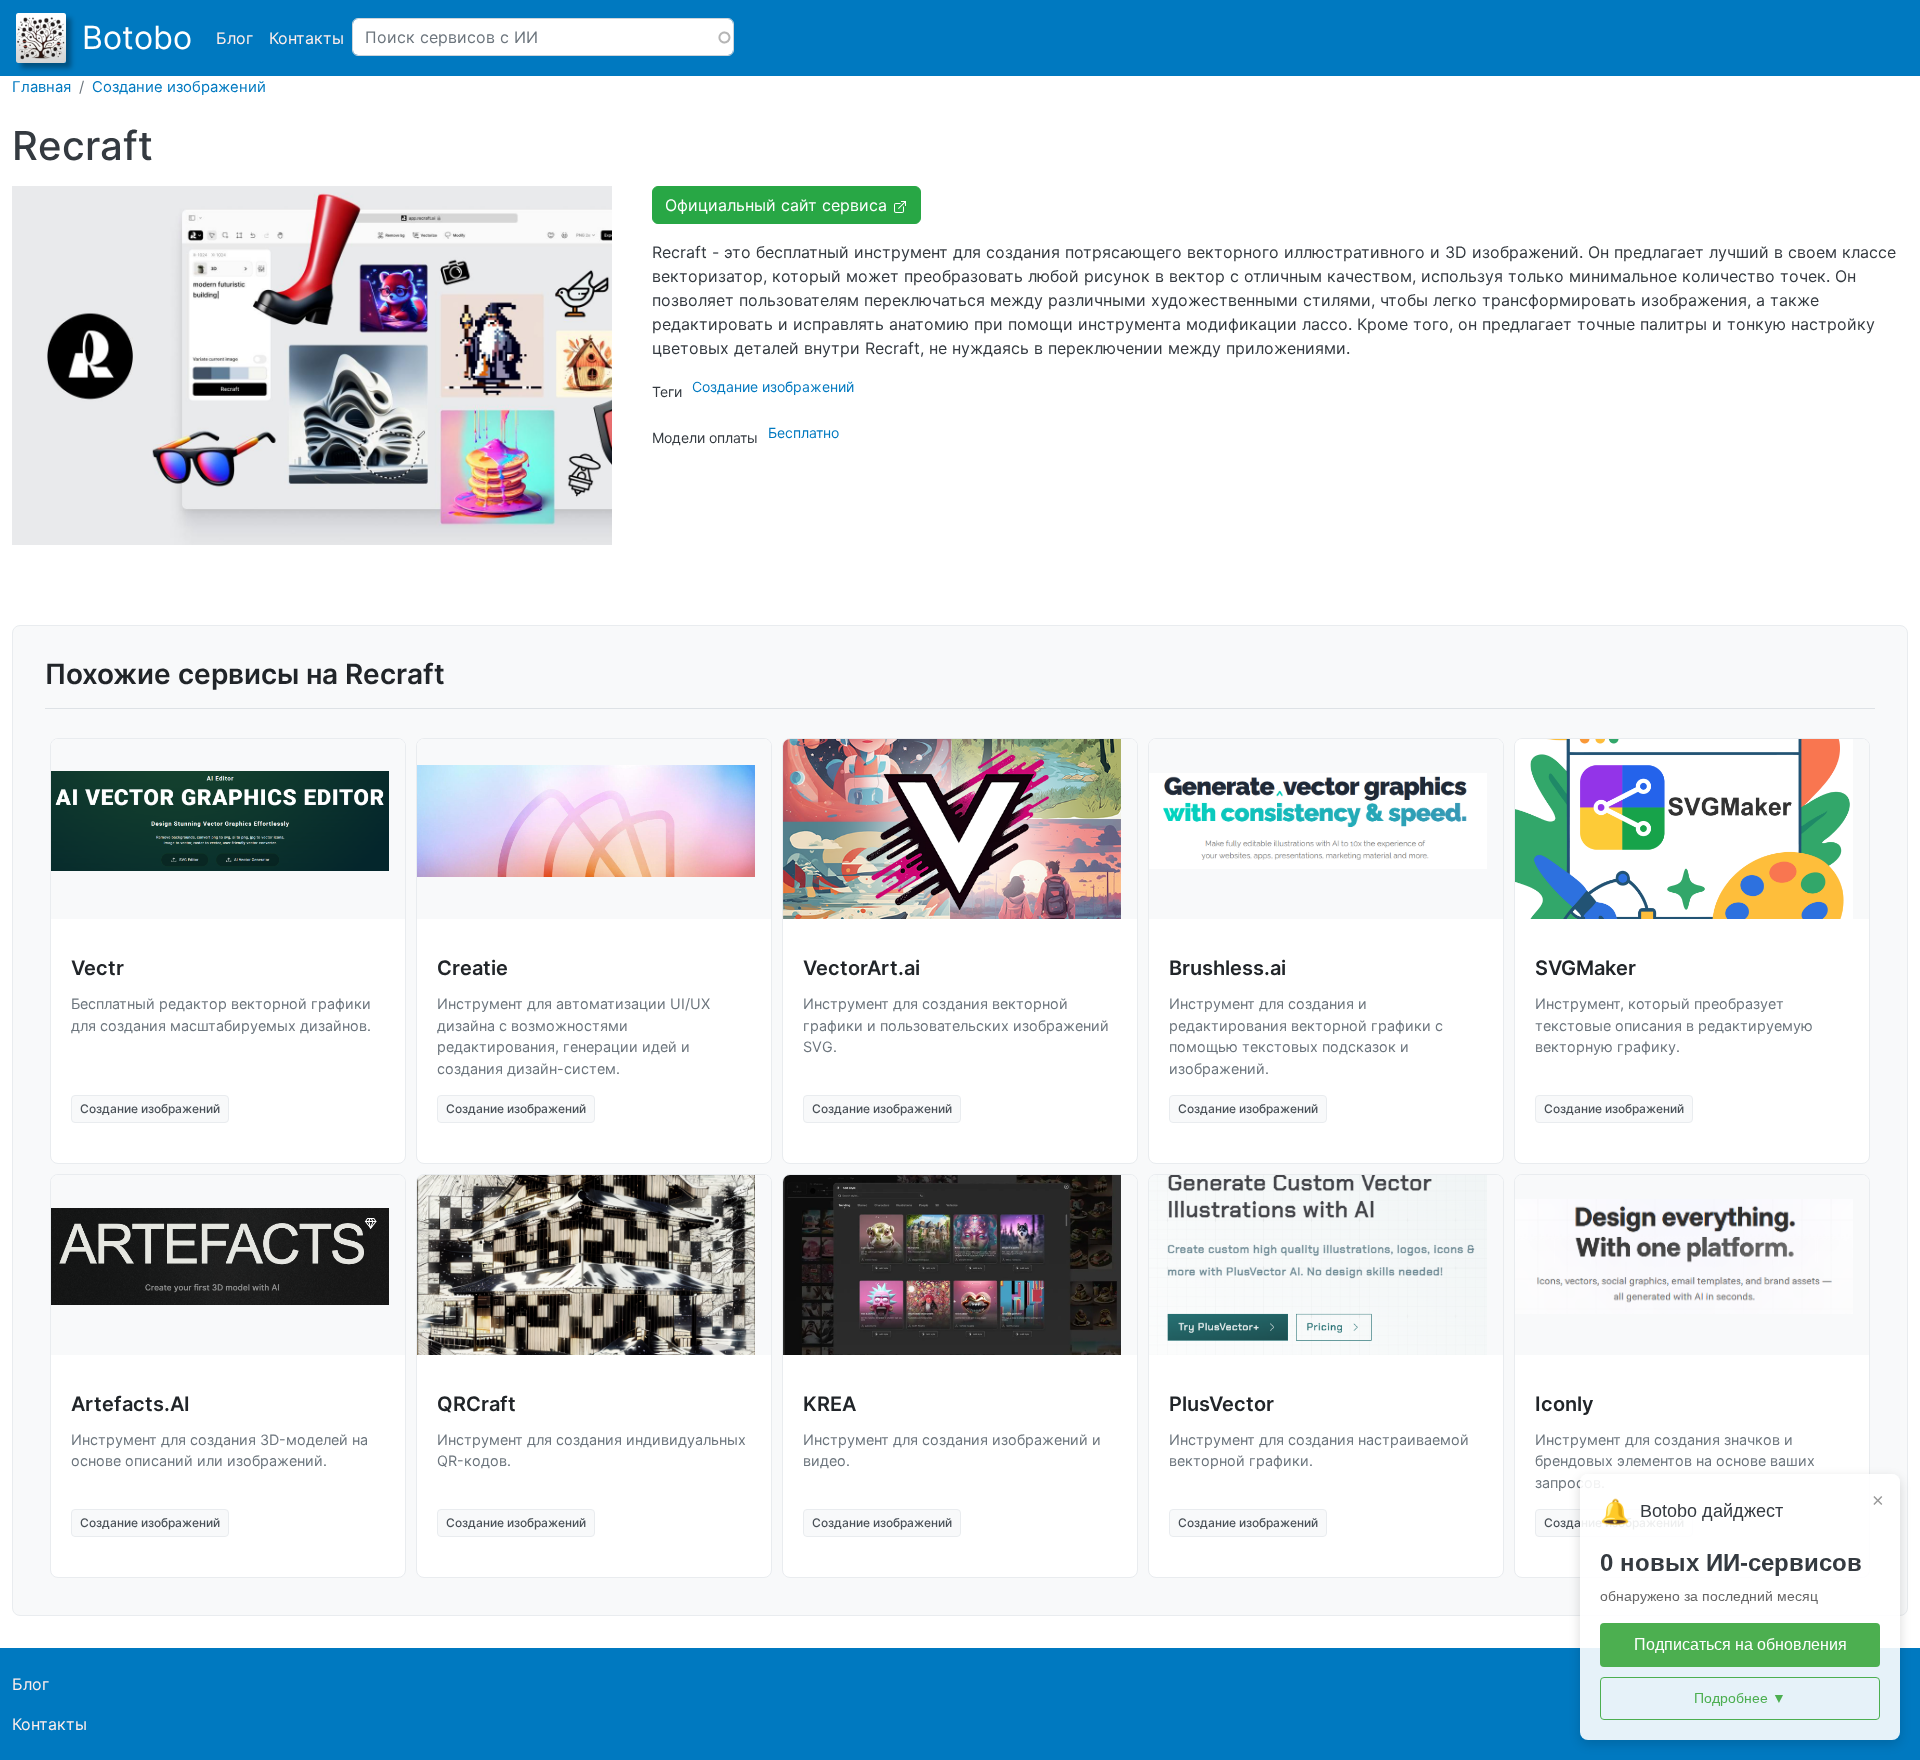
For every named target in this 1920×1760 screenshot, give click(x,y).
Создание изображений (179, 87)
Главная (41, 87)
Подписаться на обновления (1740, 1644)
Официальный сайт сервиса (778, 205)
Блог (234, 38)
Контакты (306, 38)
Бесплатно (803, 432)
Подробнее (1740, 1698)
